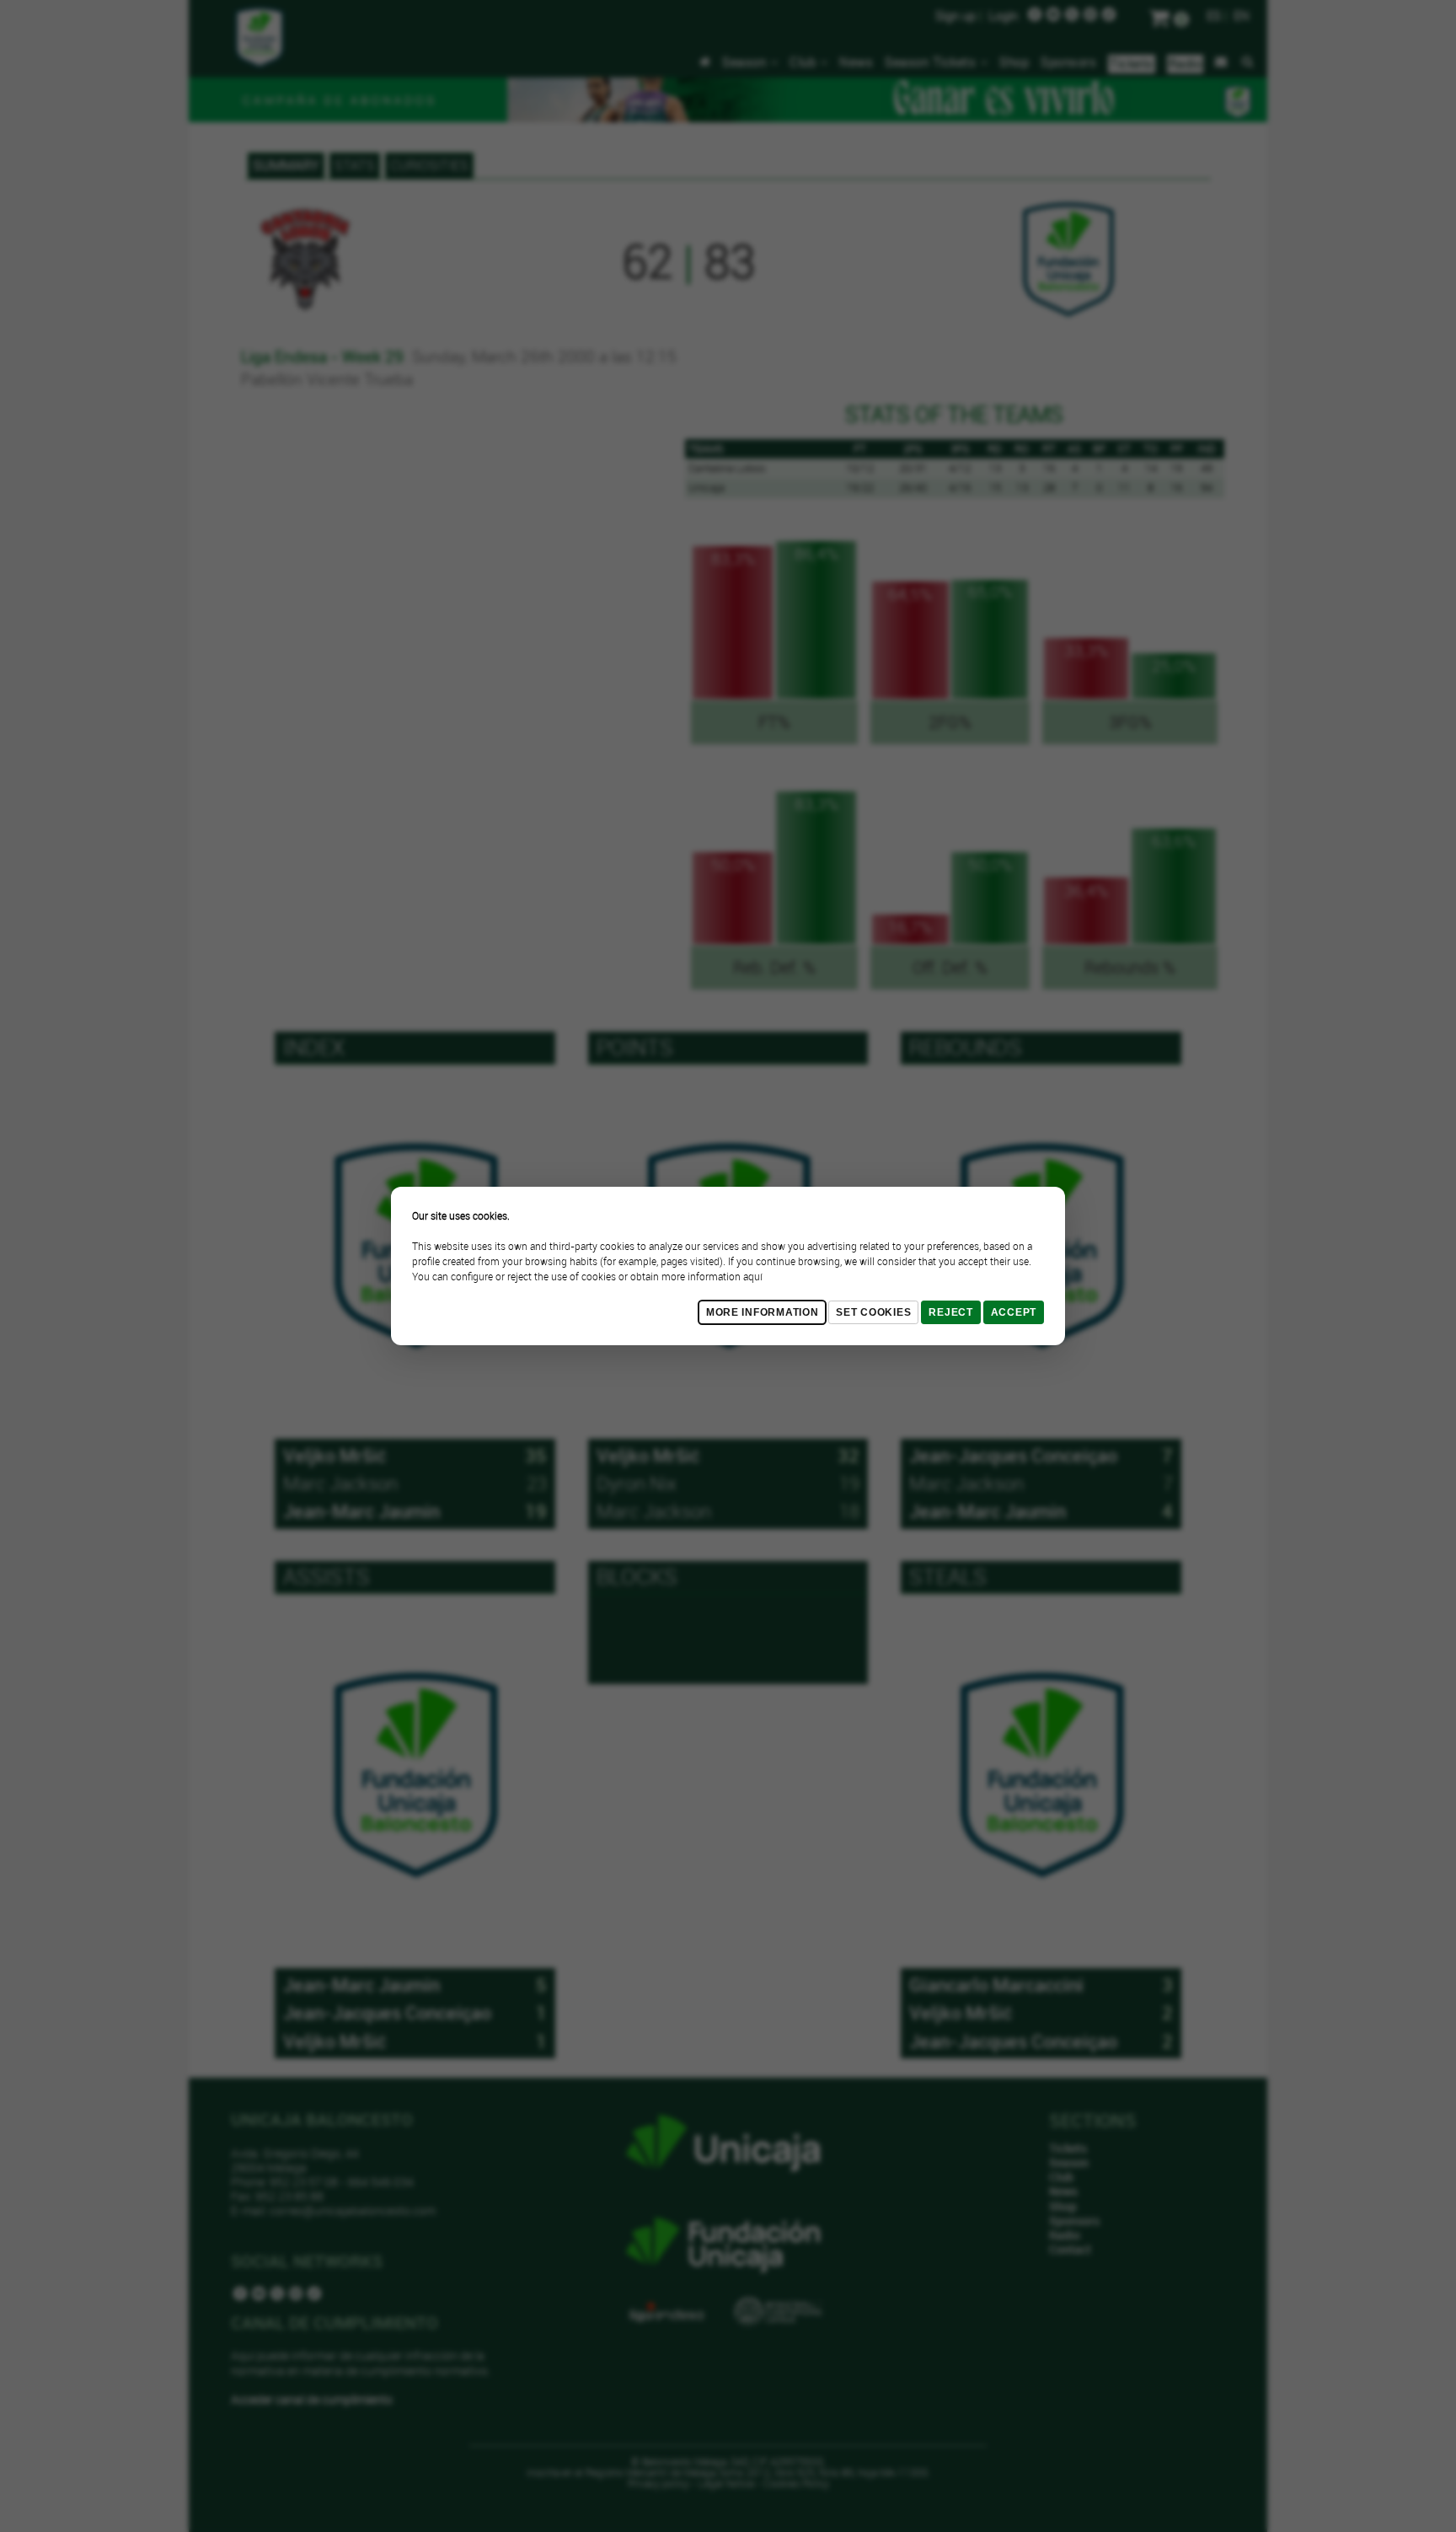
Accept (1014, 1312)
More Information (763, 1312)
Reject (950, 1312)
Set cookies (873, 1312)
